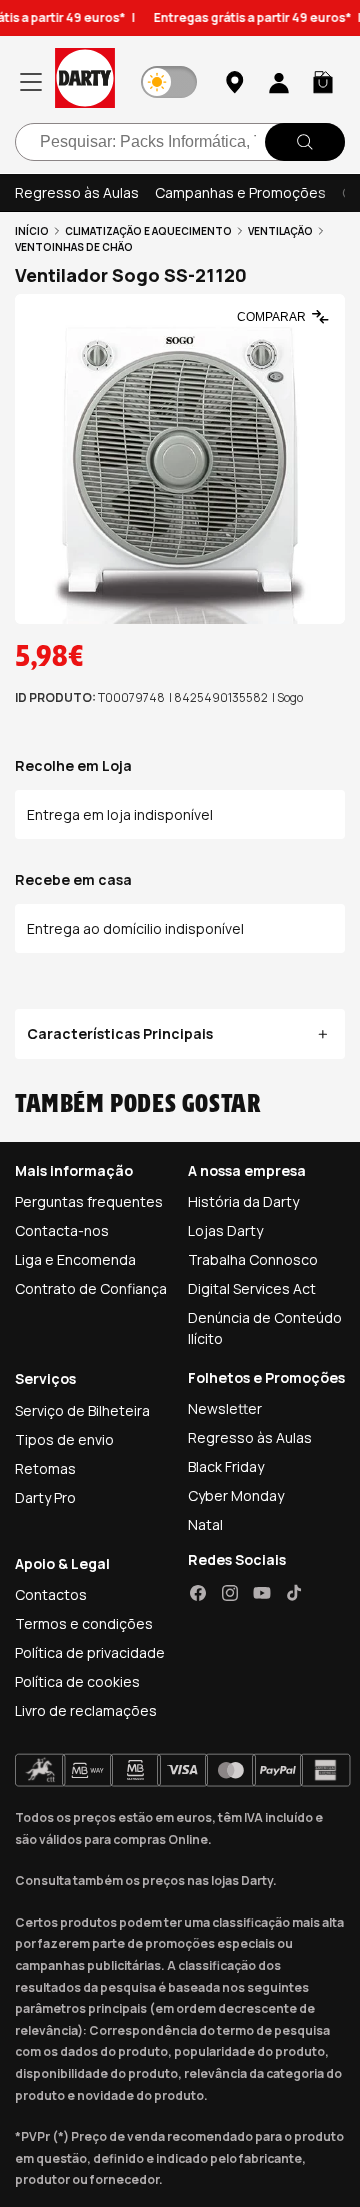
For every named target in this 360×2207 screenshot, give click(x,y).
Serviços (45, 1378)
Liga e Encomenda (75, 1259)
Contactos (51, 1594)
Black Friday (226, 1466)
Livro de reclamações (86, 1710)
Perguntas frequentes (89, 1201)
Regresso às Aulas (77, 192)
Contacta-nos (62, 1230)
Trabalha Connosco (253, 1259)
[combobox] (180, 142)
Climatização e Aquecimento (148, 231)
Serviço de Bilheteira (82, 1410)
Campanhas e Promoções (240, 192)
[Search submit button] (305, 142)
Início (32, 231)
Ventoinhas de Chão (74, 247)
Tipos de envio (64, 1439)
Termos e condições (84, 1623)
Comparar (271, 317)
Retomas (45, 1468)
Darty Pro (45, 1497)
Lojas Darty (225, 1230)
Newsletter (225, 1408)
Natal (205, 1524)
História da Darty (243, 1201)
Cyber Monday (236, 1495)
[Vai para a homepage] (85, 81)
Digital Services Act (252, 1288)
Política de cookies (77, 1681)
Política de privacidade (90, 1652)
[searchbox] (180, 142)
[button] (323, 82)
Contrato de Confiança (91, 1288)
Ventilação (280, 231)
